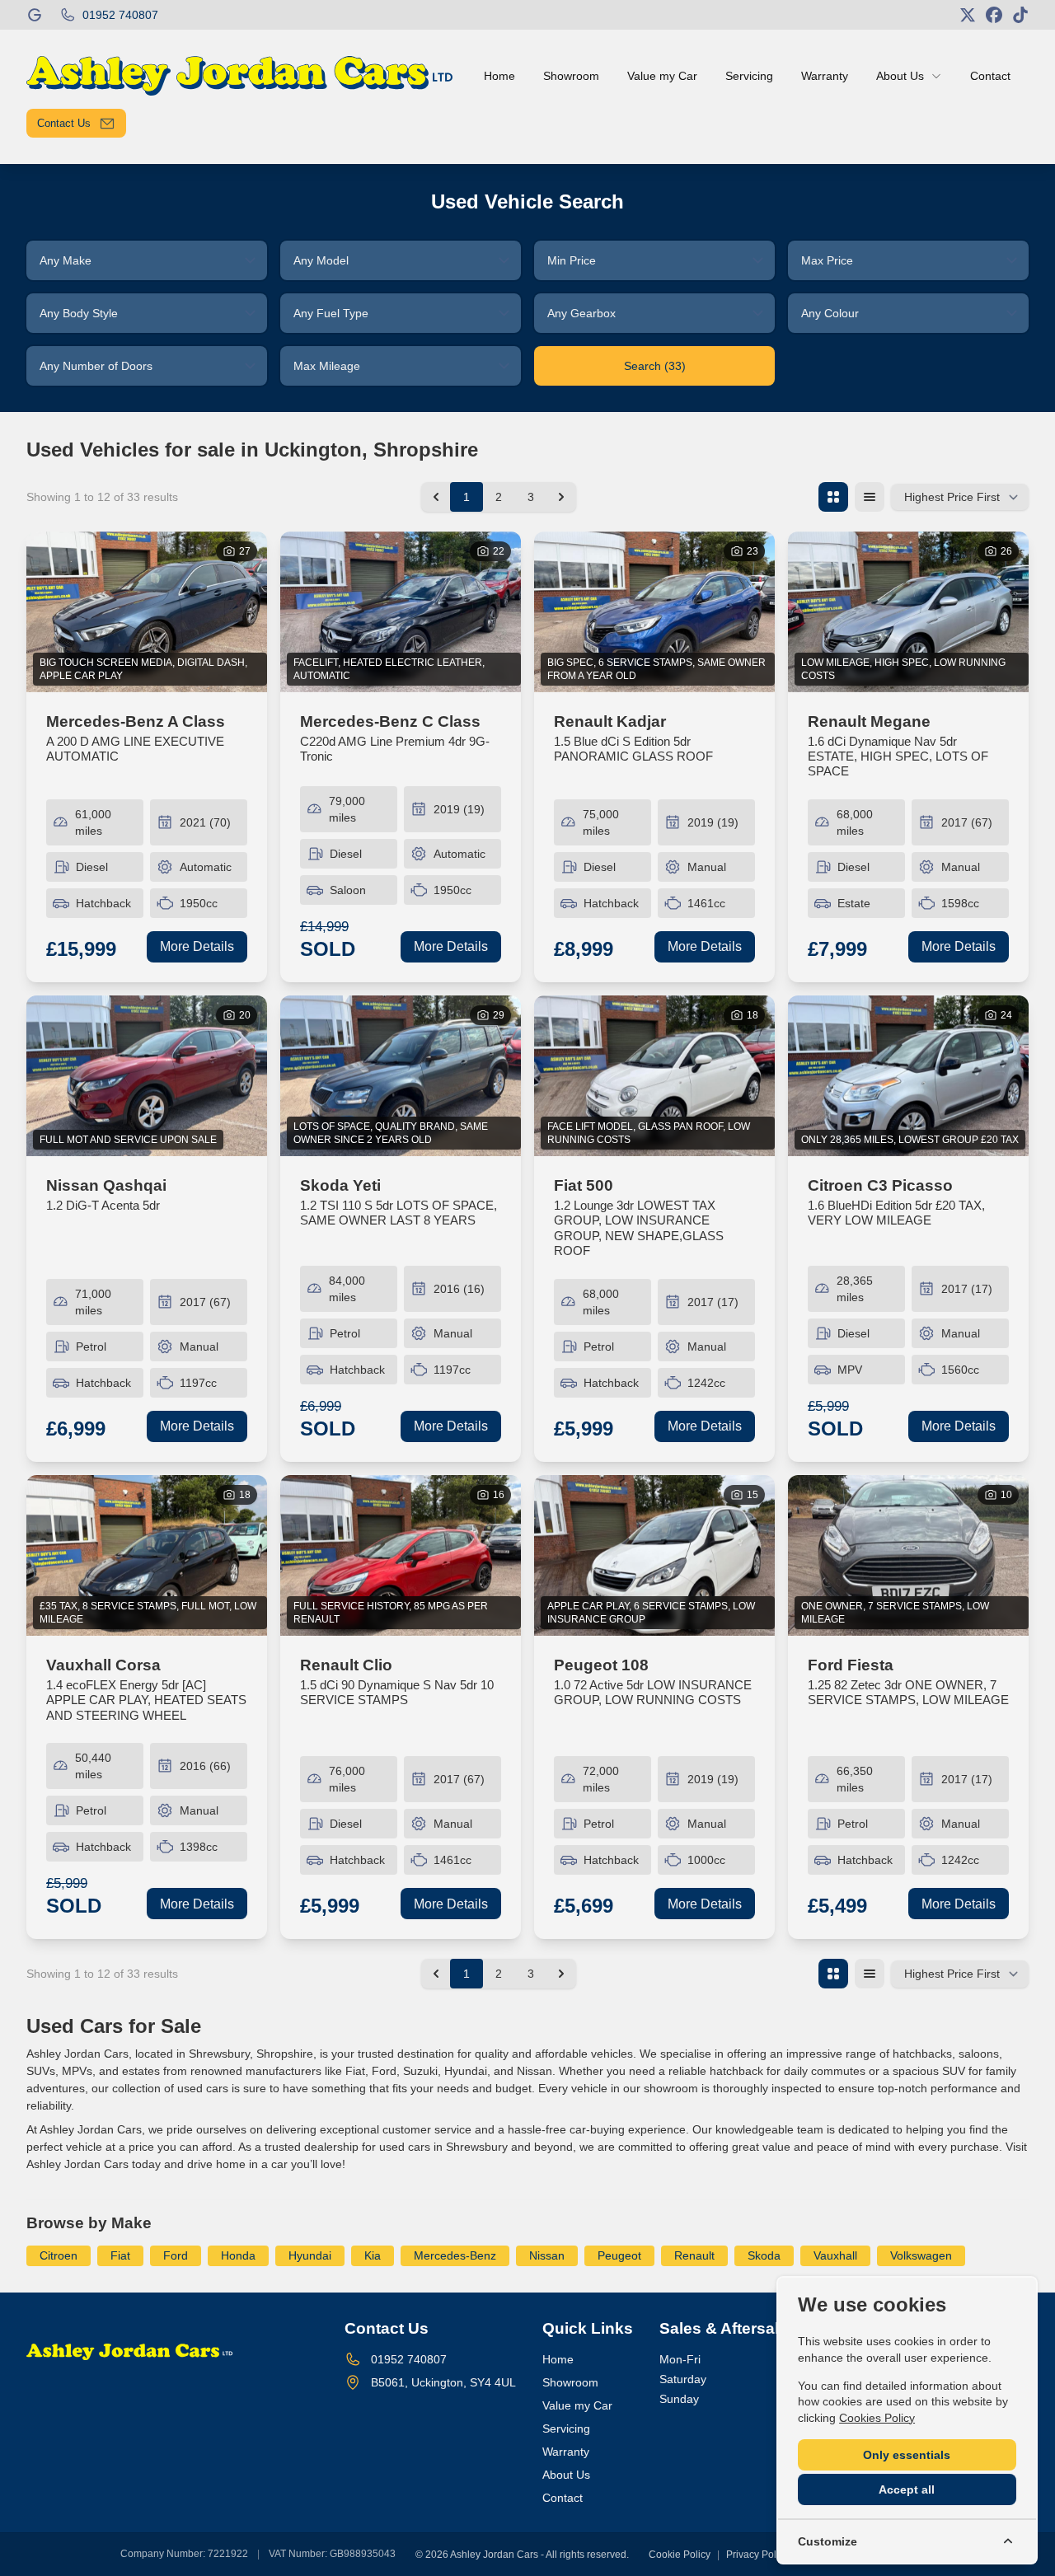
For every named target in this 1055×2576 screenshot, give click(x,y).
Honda (238, 2255)
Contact (563, 2498)
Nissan (547, 2255)
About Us (566, 2475)
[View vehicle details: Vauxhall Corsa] (147, 1555)
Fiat (120, 2255)
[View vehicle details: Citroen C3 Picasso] (908, 1076)
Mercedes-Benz (455, 2255)
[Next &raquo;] (561, 497)
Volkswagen (921, 2255)
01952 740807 (409, 2359)
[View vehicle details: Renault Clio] (401, 1555)
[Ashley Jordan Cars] (36, 15)
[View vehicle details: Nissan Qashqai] (147, 1076)
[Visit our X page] (968, 15)
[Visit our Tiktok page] (1020, 15)
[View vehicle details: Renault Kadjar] (654, 612)
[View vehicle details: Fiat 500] (654, 1076)
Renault (694, 2255)
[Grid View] (833, 497)
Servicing (566, 2428)
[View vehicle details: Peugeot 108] (654, 1555)
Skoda (764, 2255)
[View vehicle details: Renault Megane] (908, 612)
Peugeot (619, 2255)
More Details (197, 946)
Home (558, 2359)
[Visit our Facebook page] (994, 15)
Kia (373, 2255)
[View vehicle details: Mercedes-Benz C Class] (401, 612)
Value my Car (577, 2405)
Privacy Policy (757, 2555)
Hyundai (310, 2255)
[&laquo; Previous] (436, 497)
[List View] (870, 497)
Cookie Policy (680, 2555)
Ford (176, 2255)
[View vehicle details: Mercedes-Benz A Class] (147, 612)
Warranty (566, 2452)
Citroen (59, 2255)
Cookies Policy (877, 2418)
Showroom (570, 2382)
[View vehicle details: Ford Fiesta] (908, 1555)
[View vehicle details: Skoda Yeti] (401, 1076)
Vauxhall (835, 2255)
